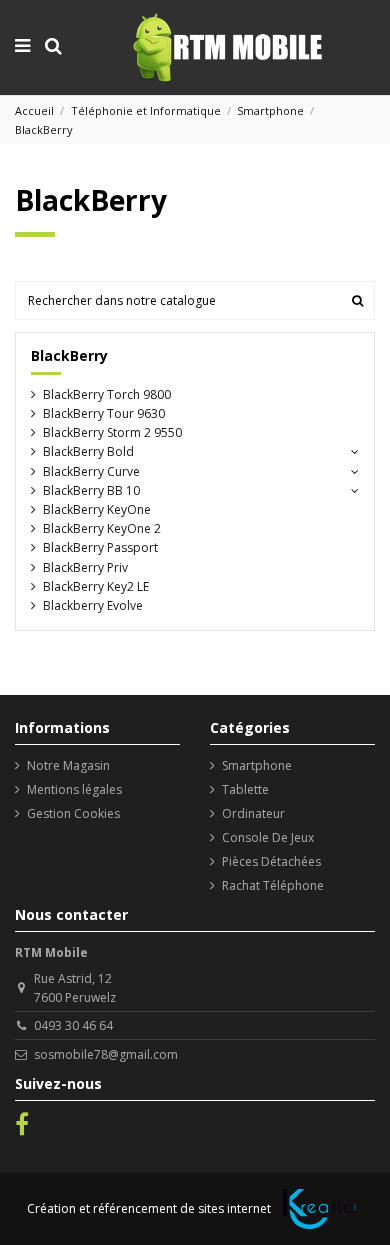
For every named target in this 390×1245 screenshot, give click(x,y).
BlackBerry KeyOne (97, 509)
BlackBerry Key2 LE (96, 586)
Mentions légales (74, 789)
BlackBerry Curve (91, 471)
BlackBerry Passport (100, 547)
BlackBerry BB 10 (91, 490)
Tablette (245, 789)
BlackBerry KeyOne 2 (102, 528)
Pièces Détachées (271, 861)
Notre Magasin (68, 765)
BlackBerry (69, 355)
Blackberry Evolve (93, 605)
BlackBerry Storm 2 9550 (112, 432)
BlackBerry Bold (88, 451)
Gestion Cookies (73, 813)
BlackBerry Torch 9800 (107, 394)
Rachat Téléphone (273, 885)
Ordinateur (253, 813)
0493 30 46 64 (73, 1025)
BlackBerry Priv (85, 567)
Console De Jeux (268, 837)
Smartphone (257, 765)
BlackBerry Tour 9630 (104, 413)
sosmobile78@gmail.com (106, 1054)
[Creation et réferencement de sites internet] (319, 1209)
